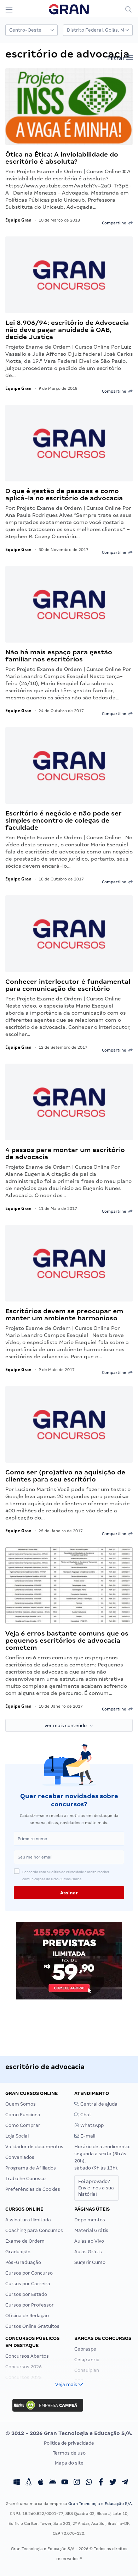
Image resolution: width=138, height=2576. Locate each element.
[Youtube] (65, 2483)
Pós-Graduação (23, 2262)
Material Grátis (91, 2230)
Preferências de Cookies (33, 2189)
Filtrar (117, 58)
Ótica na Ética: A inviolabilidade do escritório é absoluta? (62, 158)
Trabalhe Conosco (25, 2179)
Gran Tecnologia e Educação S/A (100, 2504)
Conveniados (20, 2157)
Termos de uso (69, 2453)
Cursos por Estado (26, 2294)
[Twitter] (113, 2483)
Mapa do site (69, 2463)
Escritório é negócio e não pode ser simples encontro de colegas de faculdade (64, 820)
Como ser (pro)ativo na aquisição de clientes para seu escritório (65, 1476)
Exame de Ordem (25, 2241)
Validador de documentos (34, 2147)
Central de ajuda (98, 2104)
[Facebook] (101, 2483)
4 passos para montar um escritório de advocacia (65, 1153)
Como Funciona (23, 2115)
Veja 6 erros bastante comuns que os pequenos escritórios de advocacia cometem (67, 1640)
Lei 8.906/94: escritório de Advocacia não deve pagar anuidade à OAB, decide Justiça (67, 330)
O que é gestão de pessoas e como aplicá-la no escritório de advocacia (64, 494)
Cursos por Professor (30, 2305)
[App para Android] (53, 2483)
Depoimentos (90, 2220)
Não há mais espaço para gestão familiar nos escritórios (59, 656)
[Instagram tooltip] (77, 2483)
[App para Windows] (17, 2483)
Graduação (18, 2252)
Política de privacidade (69, 2443)
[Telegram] (125, 2483)
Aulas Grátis (88, 2252)
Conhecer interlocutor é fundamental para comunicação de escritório (68, 985)
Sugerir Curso (90, 2262)
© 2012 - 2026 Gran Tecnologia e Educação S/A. (69, 2433)
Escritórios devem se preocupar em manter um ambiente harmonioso (64, 1314)
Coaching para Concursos (34, 2230)
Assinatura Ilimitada (28, 2220)
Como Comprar (23, 2125)
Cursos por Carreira (28, 2284)
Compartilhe (115, 223)
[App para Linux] (29, 2483)
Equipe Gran (18, 220)
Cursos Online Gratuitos (32, 2326)
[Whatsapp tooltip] (89, 2483)
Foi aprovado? (96, 2188)
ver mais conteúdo (67, 1726)
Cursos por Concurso (29, 2273)
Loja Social (17, 2136)
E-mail (87, 2136)
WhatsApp (91, 2125)
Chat (85, 2115)
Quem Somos (21, 2104)
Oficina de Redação (27, 2316)
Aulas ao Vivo (89, 2241)
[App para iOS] (41, 2483)
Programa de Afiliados (31, 2168)
